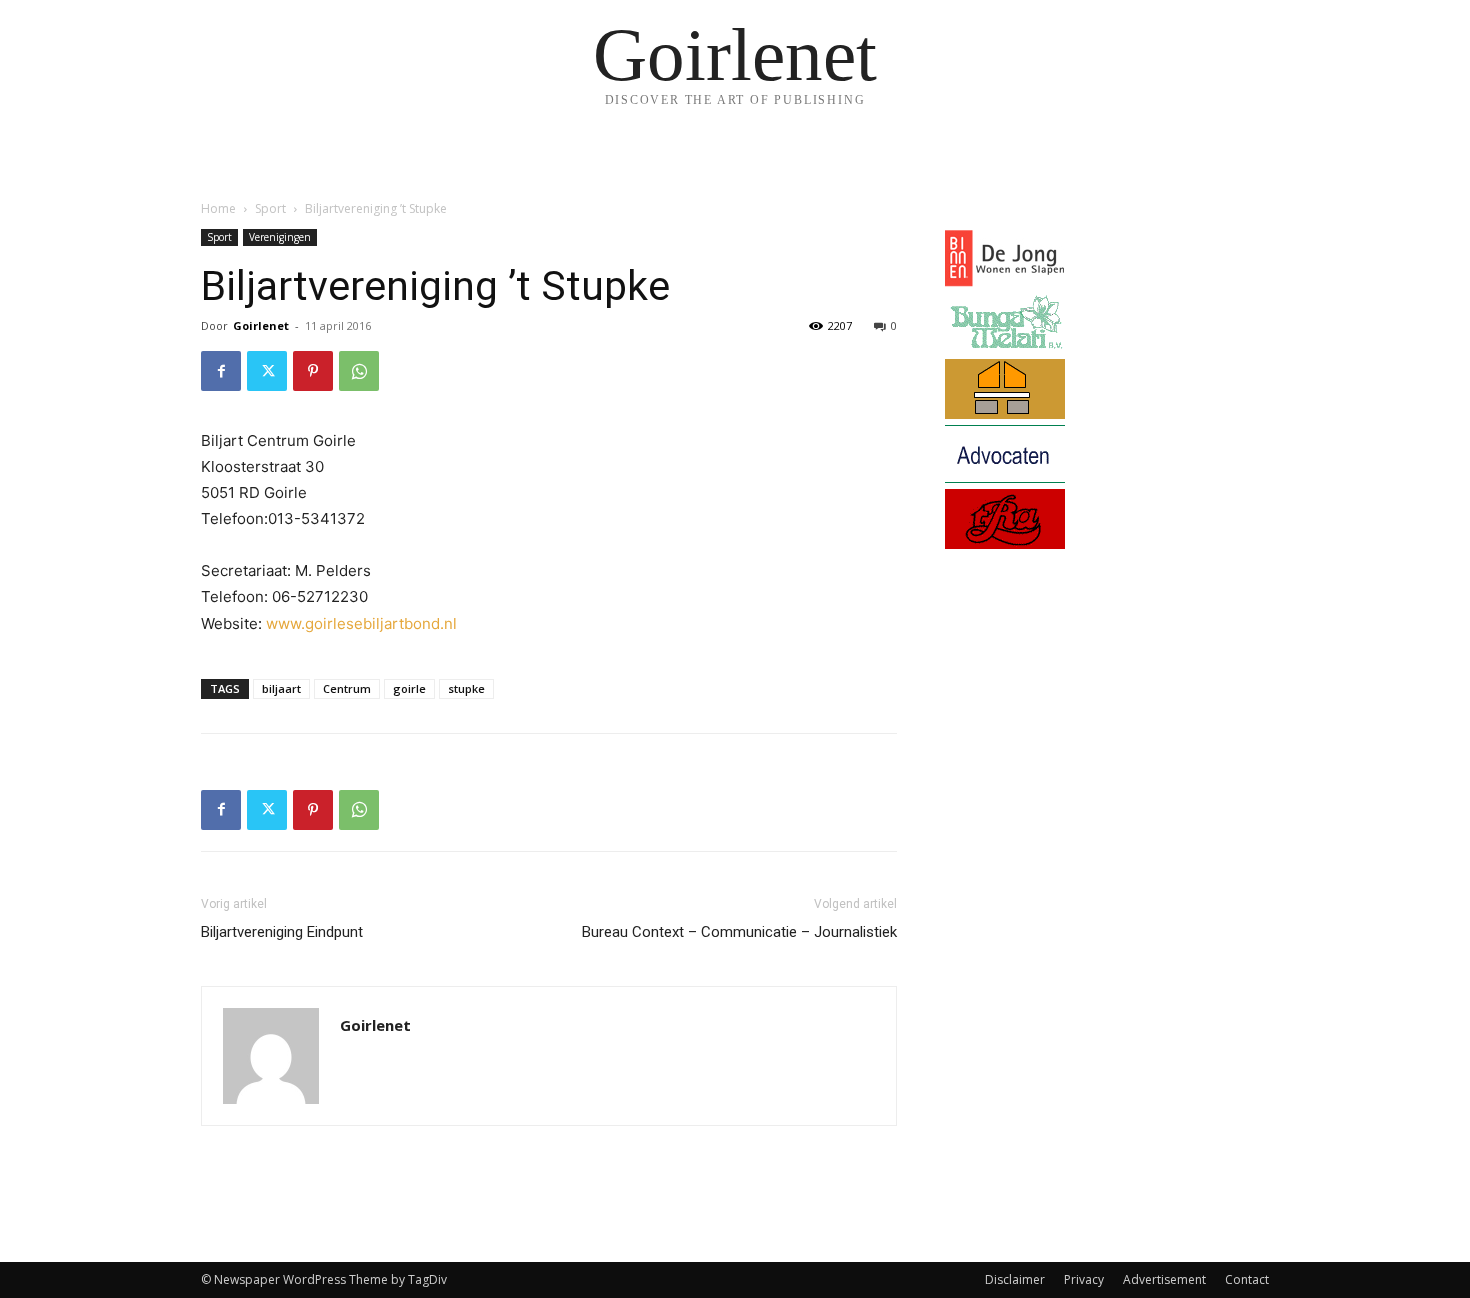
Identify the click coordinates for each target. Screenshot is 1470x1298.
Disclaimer (1015, 1279)
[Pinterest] (313, 371)
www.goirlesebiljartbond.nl (361, 623)
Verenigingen (280, 237)
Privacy (1084, 1279)
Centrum (347, 688)
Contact (1247, 1279)
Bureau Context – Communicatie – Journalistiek (739, 932)
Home (218, 208)
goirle (409, 688)
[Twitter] (267, 371)
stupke (466, 688)
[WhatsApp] (359, 371)
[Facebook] (221, 371)
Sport (270, 208)
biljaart (281, 688)
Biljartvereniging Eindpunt (282, 932)
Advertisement (1164, 1279)
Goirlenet (261, 325)
